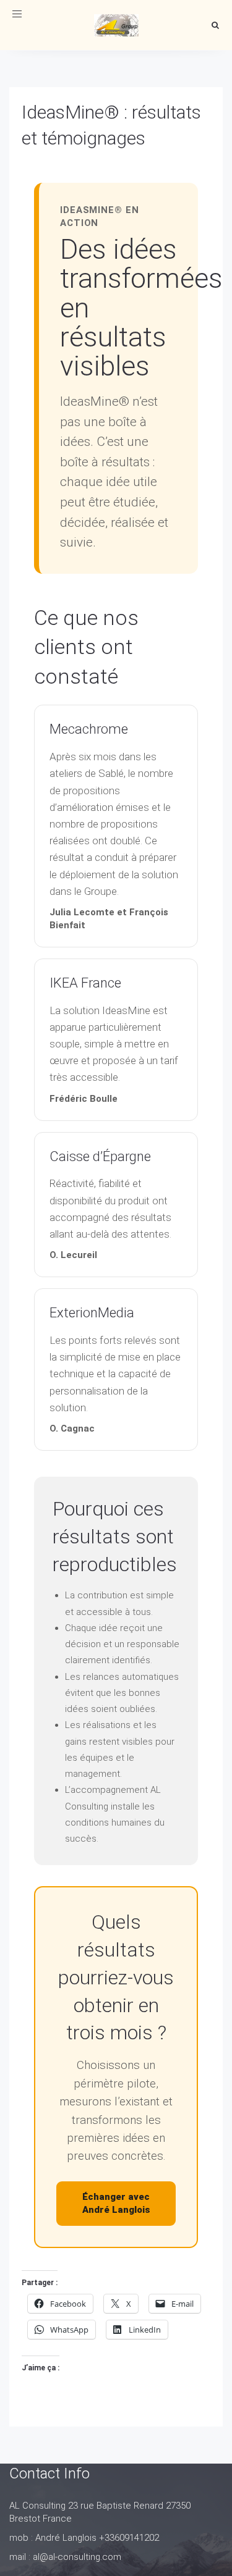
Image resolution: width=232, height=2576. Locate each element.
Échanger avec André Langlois (116, 2203)
